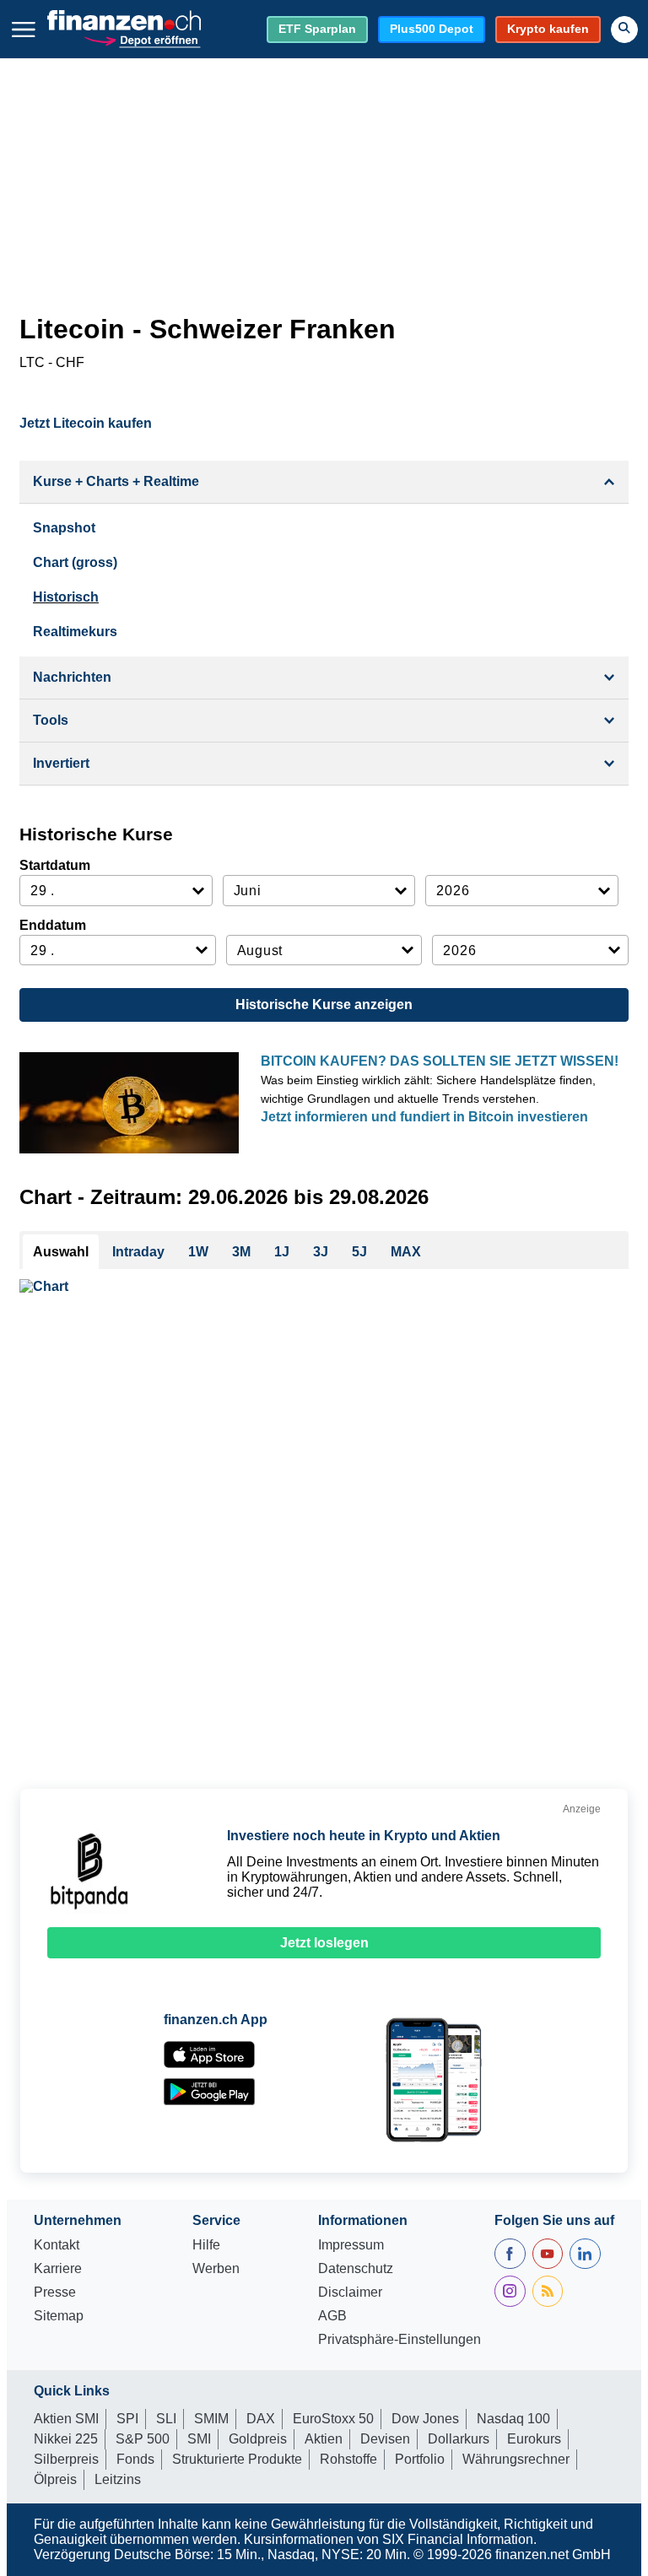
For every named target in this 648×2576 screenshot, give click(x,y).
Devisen (385, 2439)
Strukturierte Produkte (237, 2459)
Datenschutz (356, 2269)
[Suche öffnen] (624, 30)
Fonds (135, 2459)
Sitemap (59, 2316)
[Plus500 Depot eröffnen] (142, 39)
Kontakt (57, 2245)
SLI (166, 2419)
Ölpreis (55, 2479)
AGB (332, 2316)
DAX (261, 2419)
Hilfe (206, 2245)
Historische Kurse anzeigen (324, 1004)
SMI (199, 2439)
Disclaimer (350, 2292)
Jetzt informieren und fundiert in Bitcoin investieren (424, 1117)
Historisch (66, 597)
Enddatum (53, 925)
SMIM (211, 2419)
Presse (55, 2292)
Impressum (351, 2245)
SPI (127, 2419)
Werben (216, 2269)
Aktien (324, 2439)
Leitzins (118, 2479)
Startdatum (55, 865)
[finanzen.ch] (124, 20)
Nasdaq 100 (513, 2419)
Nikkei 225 (66, 2439)
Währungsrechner (516, 2459)
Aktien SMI (66, 2419)
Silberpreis (66, 2459)
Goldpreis (258, 2439)
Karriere (58, 2269)
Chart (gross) (75, 562)
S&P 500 (143, 2439)
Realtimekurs (75, 632)
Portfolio (420, 2459)
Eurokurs (534, 2439)
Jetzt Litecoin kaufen (86, 423)
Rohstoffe (348, 2459)
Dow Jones (425, 2419)
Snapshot (64, 528)
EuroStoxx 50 (333, 2419)
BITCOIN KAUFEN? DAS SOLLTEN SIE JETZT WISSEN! (440, 1061)
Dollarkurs (459, 2439)
